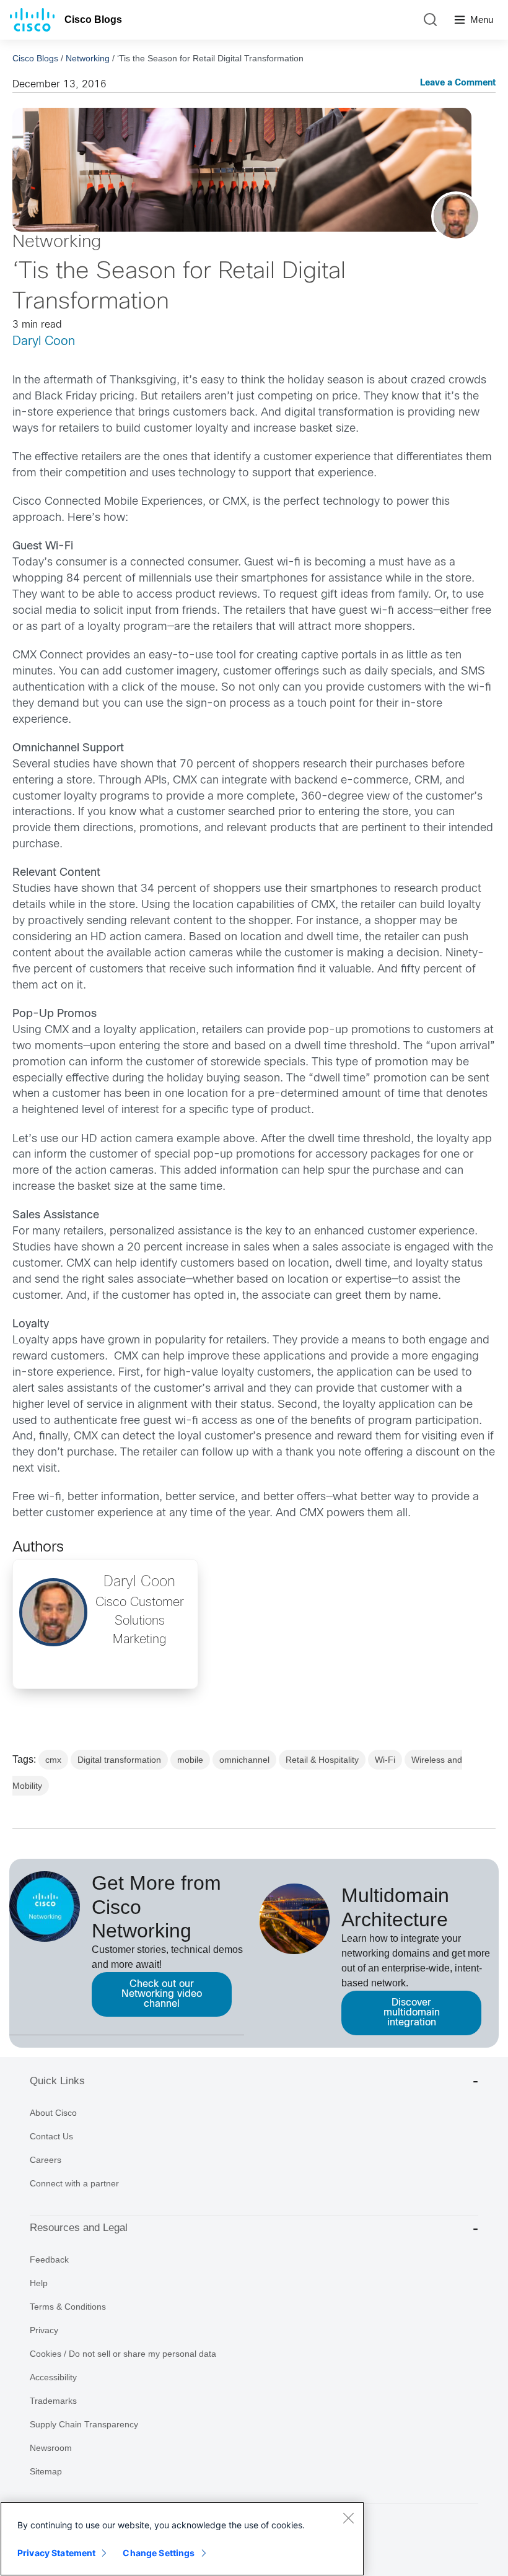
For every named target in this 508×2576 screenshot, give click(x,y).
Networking (88, 58)
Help (39, 2283)
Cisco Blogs (93, 20)
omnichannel (244, 1760)
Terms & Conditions (68, 2307)
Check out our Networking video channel (162, 1994)
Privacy (44, 2330)
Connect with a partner (74, 2183)
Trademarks (53, 2401)
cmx (53, 1760)
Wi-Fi (385, 1760)
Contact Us (51, 2136)
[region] (182, 2539)
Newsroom (51, 2448)
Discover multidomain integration (412, 2013)
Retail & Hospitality (322, 1760)
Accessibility (53, 2377)
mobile (190, 1760)
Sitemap (46, 2471)
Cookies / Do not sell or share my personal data (123, 2354)
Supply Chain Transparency (84, 2424)
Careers (46, 2160)
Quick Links (57, 2081)
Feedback (49, 2259)
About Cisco (53, 2113)
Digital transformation (119, 1760)
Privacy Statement (56, 2553)
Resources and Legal (79, 2228)
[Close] (348, 2518)
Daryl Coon (44, 342)
